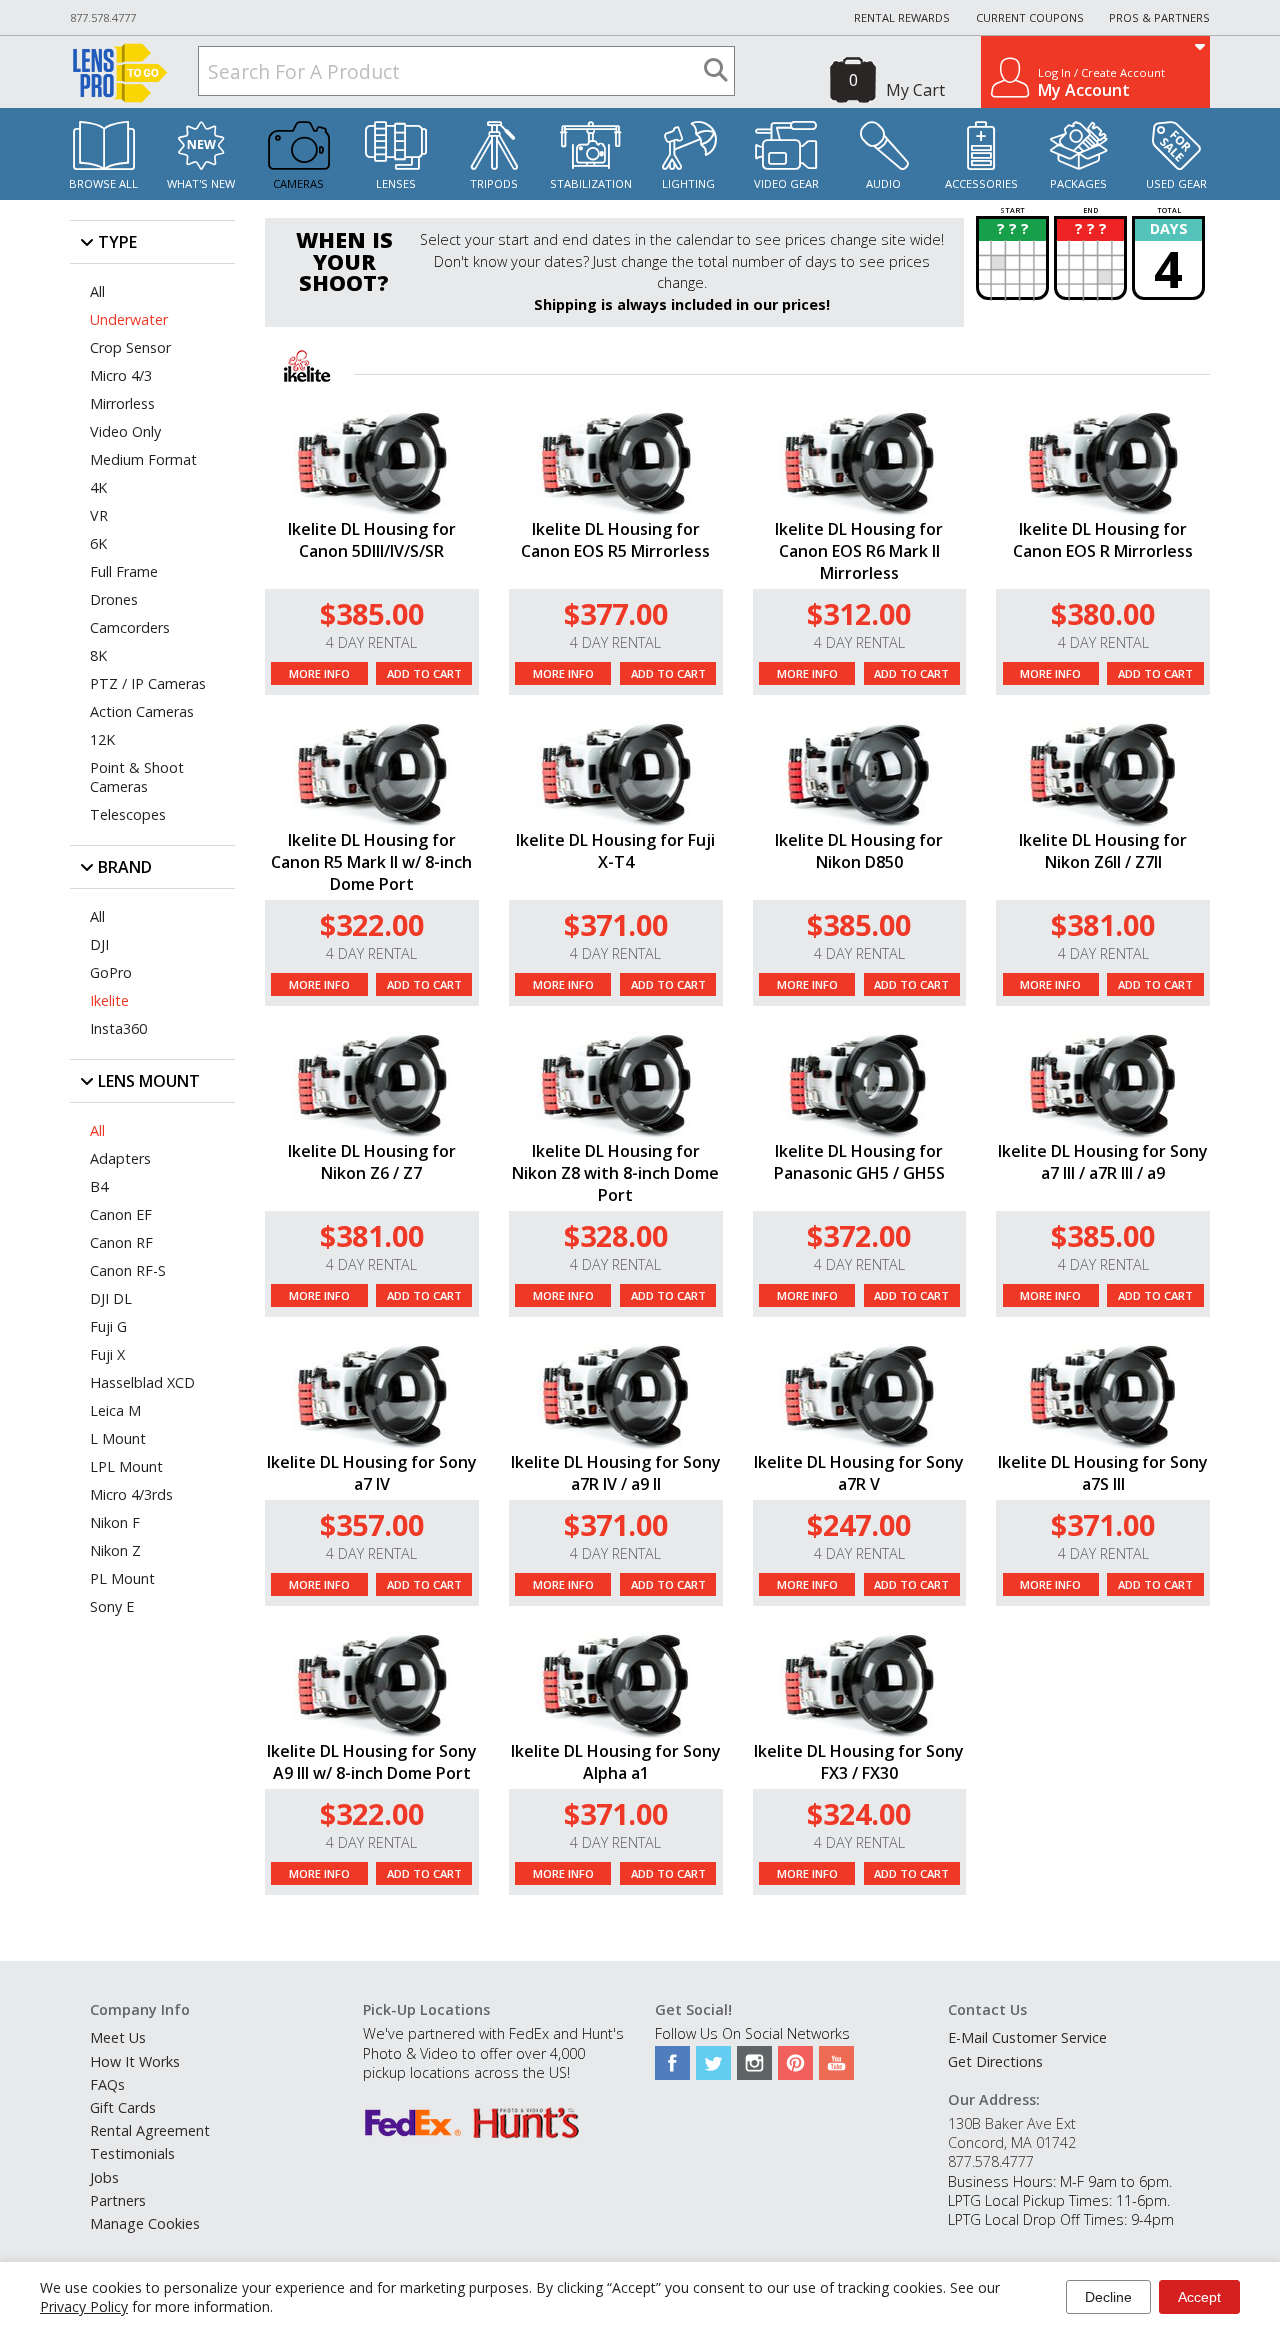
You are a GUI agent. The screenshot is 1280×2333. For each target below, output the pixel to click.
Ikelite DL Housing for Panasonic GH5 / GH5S (859, 1162)
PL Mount (122, 1578)
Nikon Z (115, 1550)
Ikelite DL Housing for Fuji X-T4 (615, 851)
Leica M (115, 1410)
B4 (99, 1186)
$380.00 (1103, 613)
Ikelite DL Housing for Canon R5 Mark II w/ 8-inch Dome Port (371, 862)
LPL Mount (126, 1466)
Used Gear (1176, 183)
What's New (201, 183)
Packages (1078, 183)
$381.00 (1103, 924)
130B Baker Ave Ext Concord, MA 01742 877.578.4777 (1012, 2142)
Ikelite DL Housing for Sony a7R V (859, 1473)
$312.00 (859, 613)
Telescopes (128, 814)
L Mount (118, 1438)
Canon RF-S (128, 1270)
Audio (883, 183)
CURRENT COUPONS (1030, 17)
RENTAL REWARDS (902, 17)
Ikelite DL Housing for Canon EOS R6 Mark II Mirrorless (859, 551)
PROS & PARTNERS (1159, 17)
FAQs (107, 2084)
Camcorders (130, 627)
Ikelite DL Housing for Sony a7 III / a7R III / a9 (1103, 1162)
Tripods (494, 183)
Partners (118, 2200)
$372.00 (859, 1235)
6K (98, 543)
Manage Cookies (145, 2223)
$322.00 (372, 924)
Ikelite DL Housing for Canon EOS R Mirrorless (1103, 540)
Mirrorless (122, 403)
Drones (114, 599)
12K (102, 739)
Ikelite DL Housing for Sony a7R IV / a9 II (616, 1473)
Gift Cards (123, 2107)
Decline (1108, 2297)
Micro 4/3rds (131, 1494)
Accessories (981, 183)
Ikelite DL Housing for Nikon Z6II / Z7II (1103, 851)
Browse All (103, 183)
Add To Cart (424, 673)
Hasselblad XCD (142, 1382)
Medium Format (143, 459)
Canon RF (121, 1242)
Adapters (120, 1158)
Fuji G (108, 1326)
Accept (1199, 2297)
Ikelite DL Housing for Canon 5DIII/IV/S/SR (372, 540)
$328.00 (616, 1235)
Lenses (396, 183)
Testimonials (132, 2153)
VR (99, 515)
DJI (99, 944)
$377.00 (616, 613)
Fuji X (107, 1354)
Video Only (125, 431)
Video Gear (786, 183)
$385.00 (372, 613)
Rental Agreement (150, 2130)
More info (319, 673)
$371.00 (616, 924)
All (97, 291)
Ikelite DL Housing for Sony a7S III (1103, 1473)
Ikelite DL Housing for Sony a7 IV (372, 1473)
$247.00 (859, 1524)
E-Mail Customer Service (1027, 2037)
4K (98, 487)
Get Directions (995, 2061)
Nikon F (115, 1522)
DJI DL (111, 1298)
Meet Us (118, 2037)
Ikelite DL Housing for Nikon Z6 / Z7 (372, 1162)
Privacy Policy (84, 2306)
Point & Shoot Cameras (137, 777)
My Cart (915, 90)
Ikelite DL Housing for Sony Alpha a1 (616, 1762)
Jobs (104, 2177)
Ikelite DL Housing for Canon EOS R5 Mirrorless (615, 540)
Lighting (688, 183)
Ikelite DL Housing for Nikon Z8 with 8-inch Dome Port (615, 1173)
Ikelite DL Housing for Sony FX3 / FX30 (859, 1762)
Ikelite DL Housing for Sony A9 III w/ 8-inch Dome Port (372, 1762)
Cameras (298, 183)
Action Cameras (142, 711)
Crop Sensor (130, 347)
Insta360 (118, 1028)
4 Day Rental (371, 642)
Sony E (112, 1606)
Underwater (129, 319)
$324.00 (859, 1813)
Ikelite (109, 1000)
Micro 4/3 (121, 375)
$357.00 (372, 1524)
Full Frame (124, 571)
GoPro (111, 972)
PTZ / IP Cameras (148, 683)
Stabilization (591, 183)
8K (98, 655)
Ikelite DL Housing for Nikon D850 (859, 851)
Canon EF (121, 1214)
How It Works (135, 2061)
